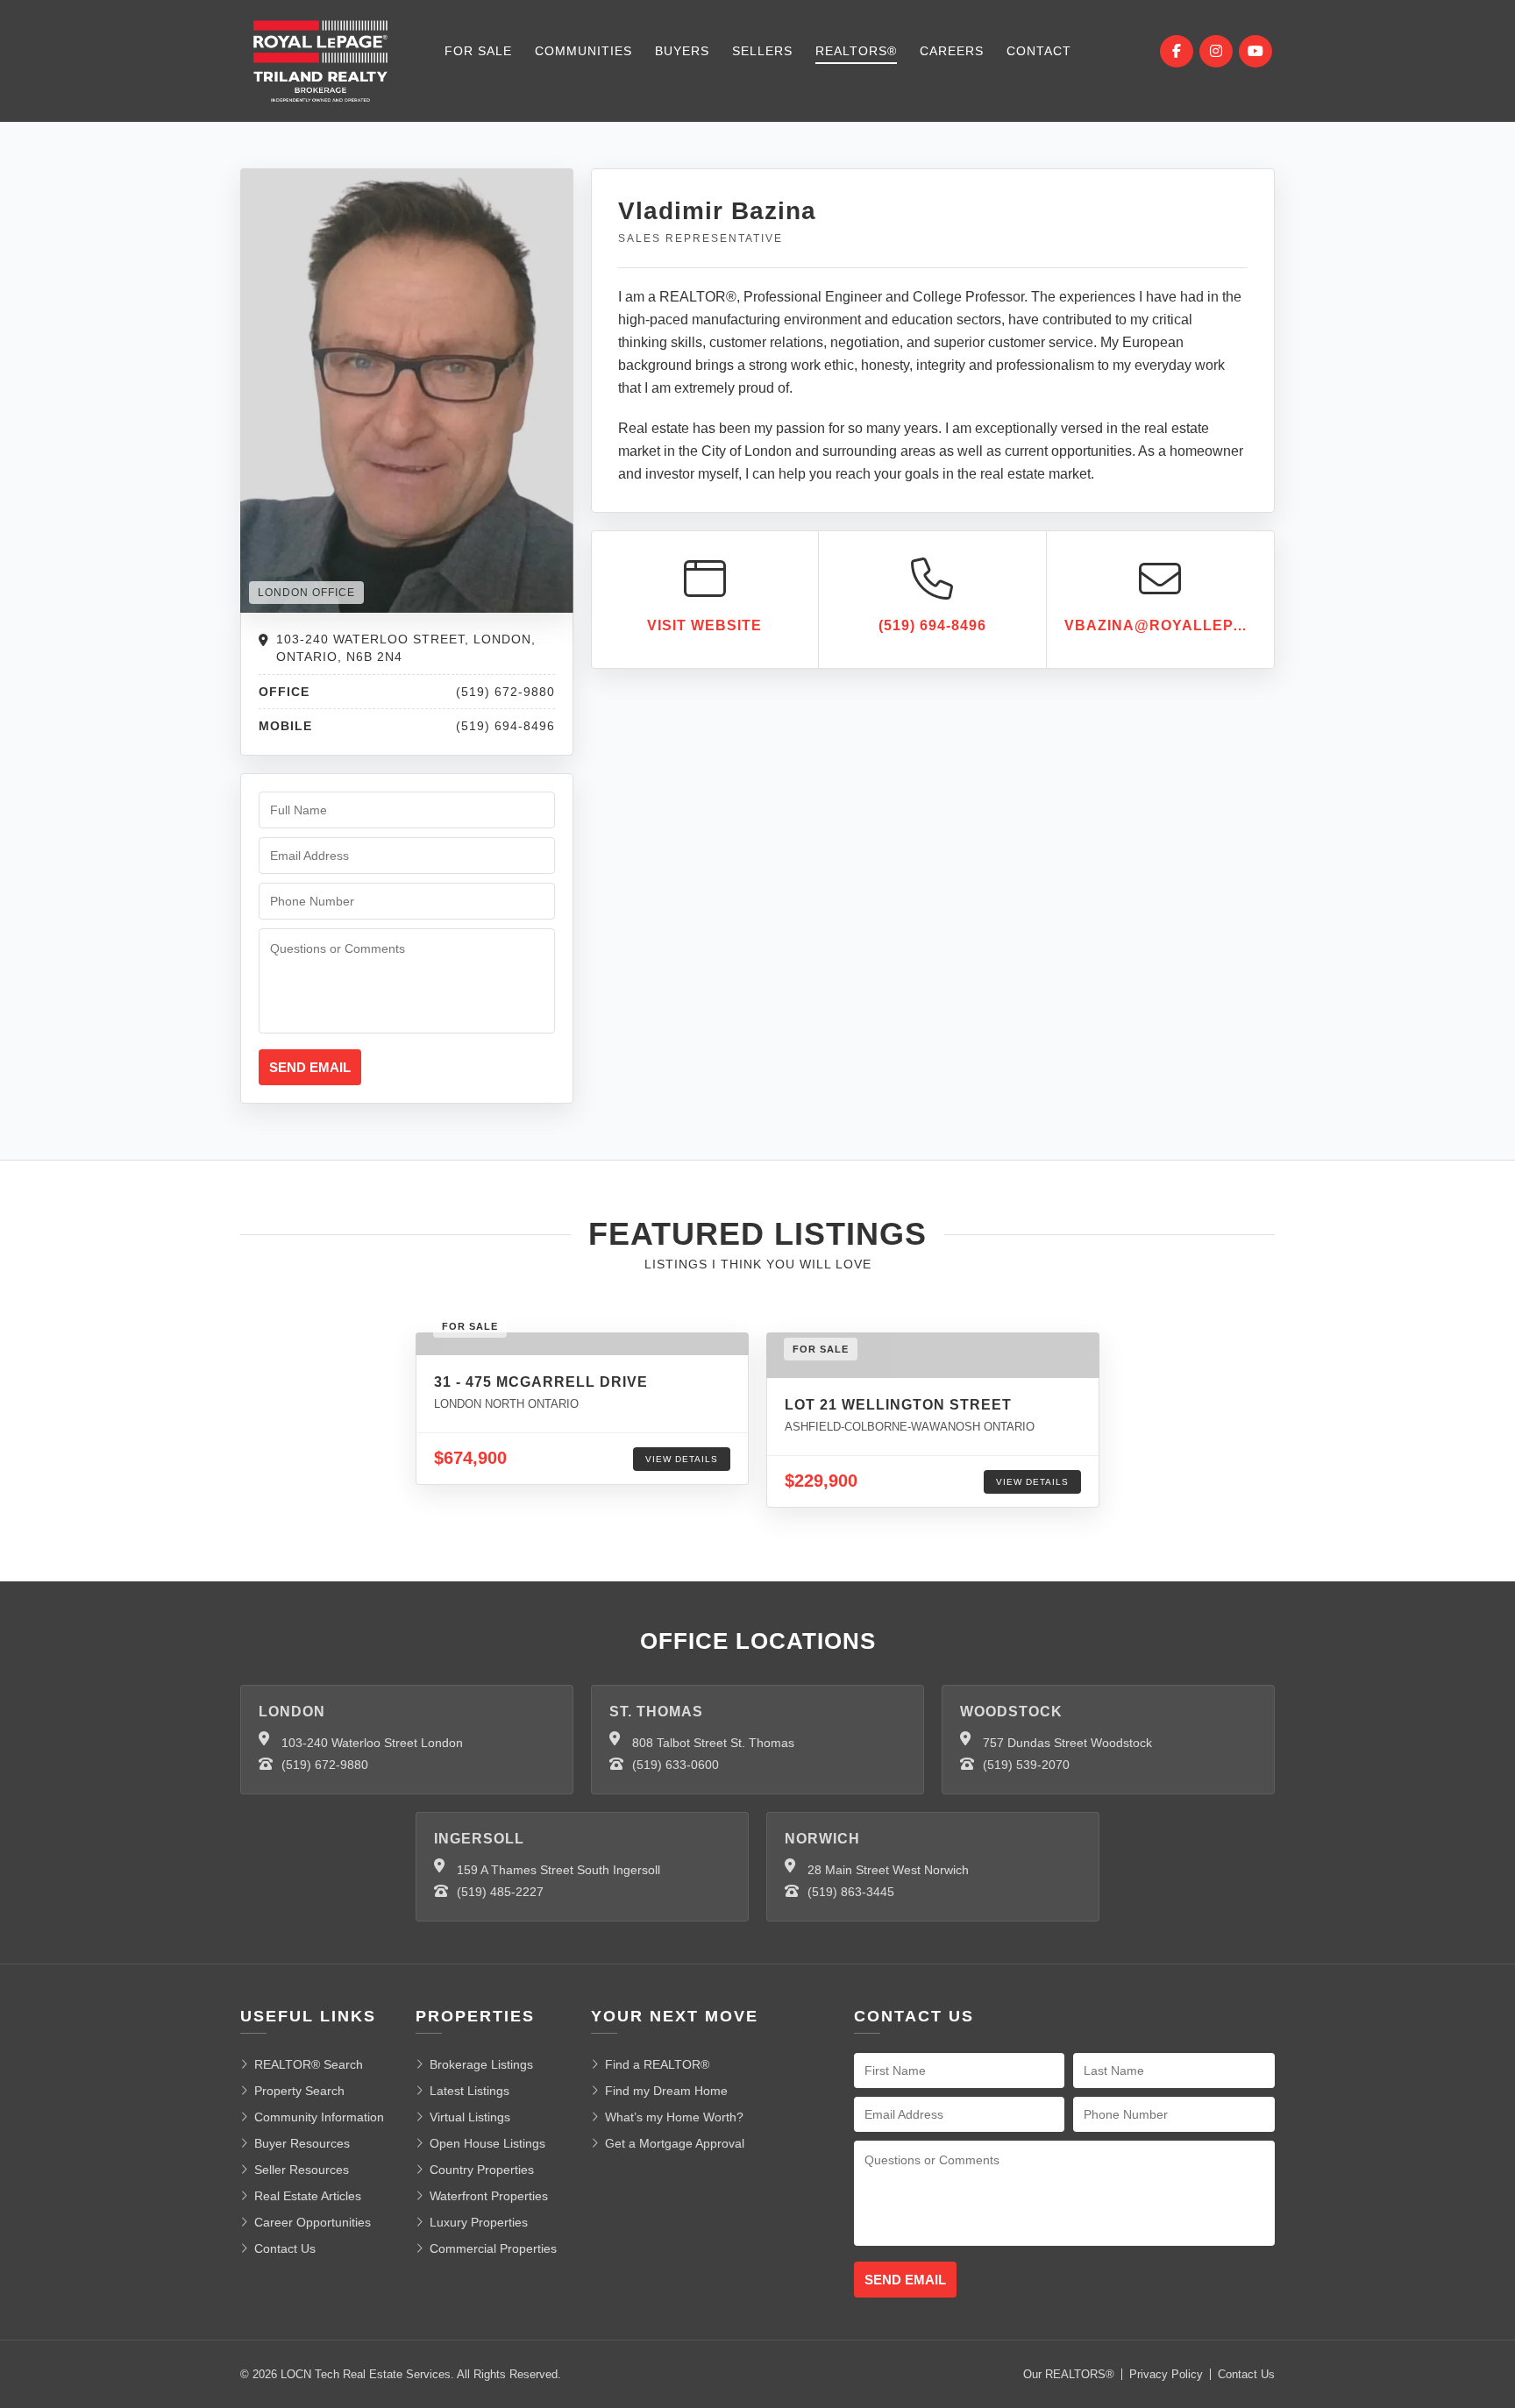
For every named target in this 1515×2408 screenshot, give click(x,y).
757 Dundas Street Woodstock (1067, 1743)
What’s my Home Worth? (674, 2117)
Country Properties (482, 2170)
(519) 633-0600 (676, 1765)
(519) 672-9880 (325, 1765)
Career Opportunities (313, 2222)
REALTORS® (856, 51)
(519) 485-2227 (500, 1892)
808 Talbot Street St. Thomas (713, 1743)
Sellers (762, 51)
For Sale (478, 51)
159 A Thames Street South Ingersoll (558, 1870)
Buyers (682, 51)
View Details (682, 1459)
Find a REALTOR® (657, 2064)
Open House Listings (487, 2143)
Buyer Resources (302, 2143)
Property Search (299, 2091)
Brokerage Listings (481, 2064)
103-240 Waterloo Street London (372, 1743)
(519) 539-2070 (1026, 1765)
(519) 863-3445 (851, 1892)
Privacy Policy (1166, 2374)
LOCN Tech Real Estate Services (366, 2374)
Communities (583, 51)
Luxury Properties (479, 2222)
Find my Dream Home (666, 2091)
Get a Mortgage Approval (675, 2143)
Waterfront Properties (489, 2196)
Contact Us (285, 2248)
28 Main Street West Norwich (888, 1870)
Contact (1039, 51)
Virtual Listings (470, 2117)
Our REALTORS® (1069, 2374)
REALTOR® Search (309, 2064)
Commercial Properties (493, 2248)
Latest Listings (469, 2091)
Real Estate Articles (308, 2196)
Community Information (319, 2117)
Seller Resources (302, 2170)
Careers (952, 51)
